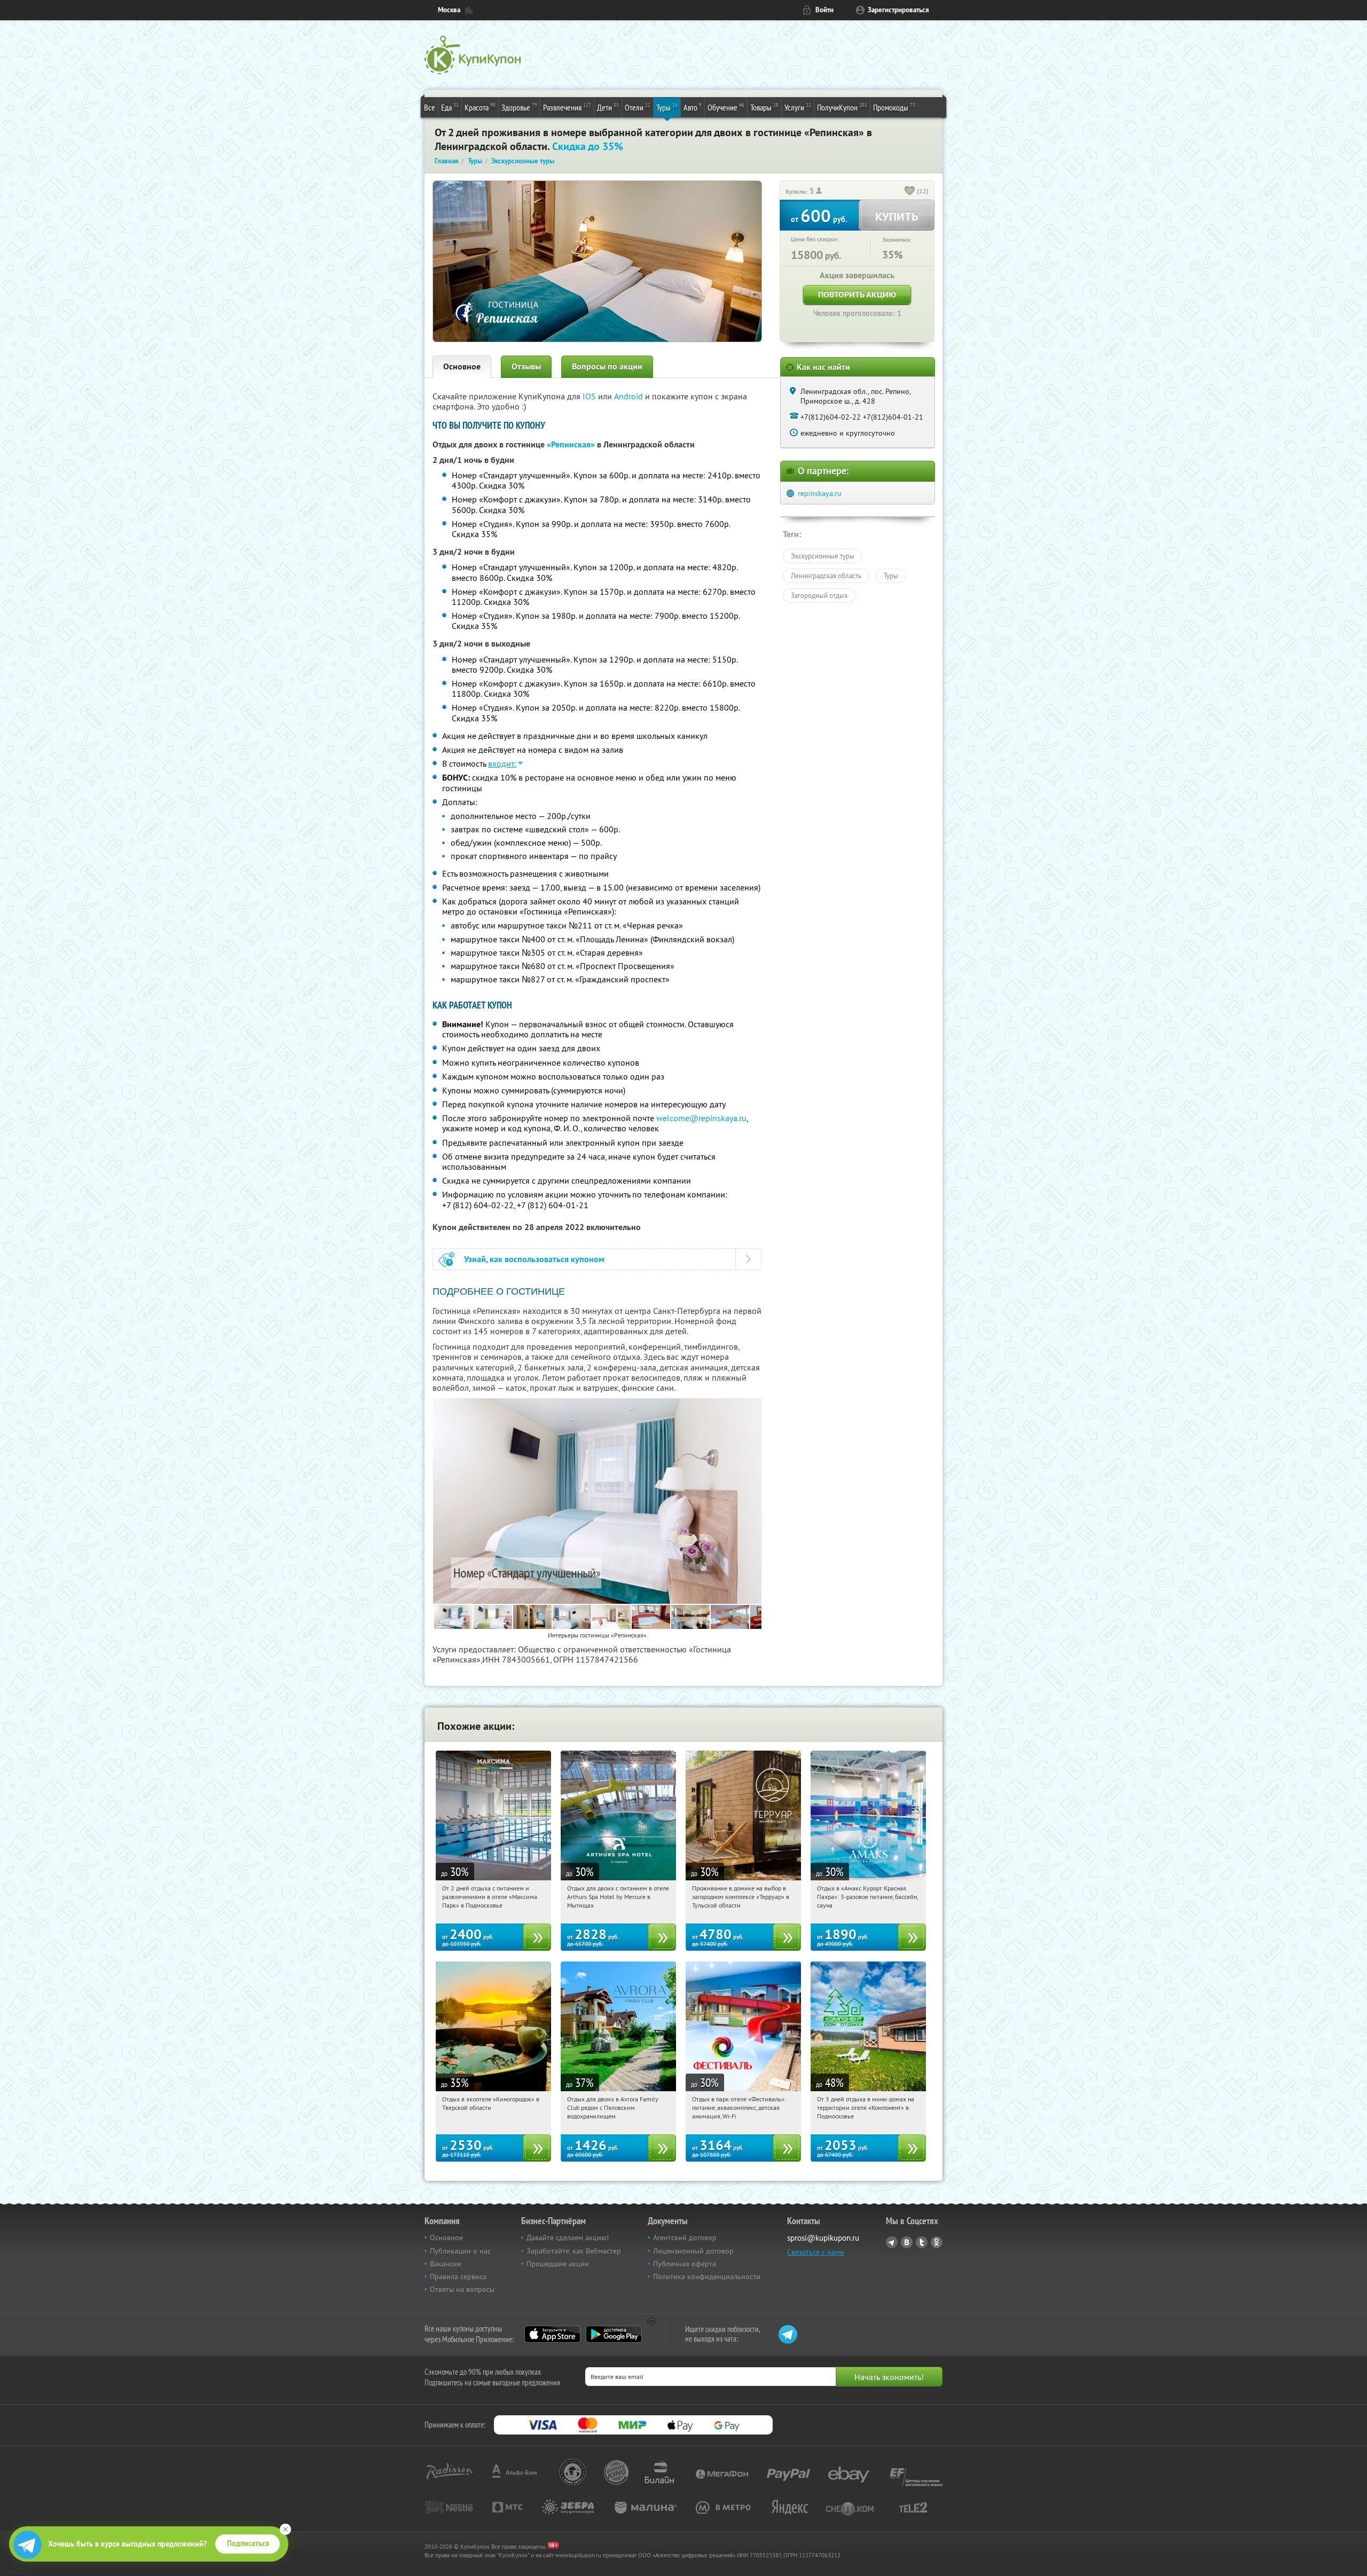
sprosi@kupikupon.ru (823, 2238)
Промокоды (894, 107)
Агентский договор (685, 2238)
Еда (450, 107)
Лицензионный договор (693, 2251)
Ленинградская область (826, 576)
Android (630, 396)
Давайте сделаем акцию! (568, 2238)
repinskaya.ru (820, 493)
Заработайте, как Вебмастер (574, 2251)
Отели (638, 107)
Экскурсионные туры (823, 556)
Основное (462, 367)
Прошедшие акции (558, 2264)
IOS (590, 396)
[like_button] (910, 192)
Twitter (922, 2242)
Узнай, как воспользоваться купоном (534, 1259)
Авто (693, 107)
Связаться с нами (816, 2252)
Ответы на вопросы (462, 2289)
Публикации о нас (460, 2251)
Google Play (614, 2334)
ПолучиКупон (842, 107)
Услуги (798, 107)
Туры (667, 107)
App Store (552, 2334)
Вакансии (446, 2264)
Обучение (726, 107)
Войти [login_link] (824, 10)
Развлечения (567, 107)
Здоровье (519, 107)
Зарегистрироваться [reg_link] (898, 10)
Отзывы (526, 367)
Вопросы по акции (607, 367)
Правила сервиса (458, 2276)
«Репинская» (571, 444)
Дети (608, 107)
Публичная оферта (685, 2264)
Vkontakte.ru (907, 2242)
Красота (480, 107)
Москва (449, 10)
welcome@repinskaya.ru (701, 1118)
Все (430, 107)
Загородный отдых (819, 595)
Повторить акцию (857, 294)
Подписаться (248, 2543)
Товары (764, 107)
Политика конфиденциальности (707, 2276)
